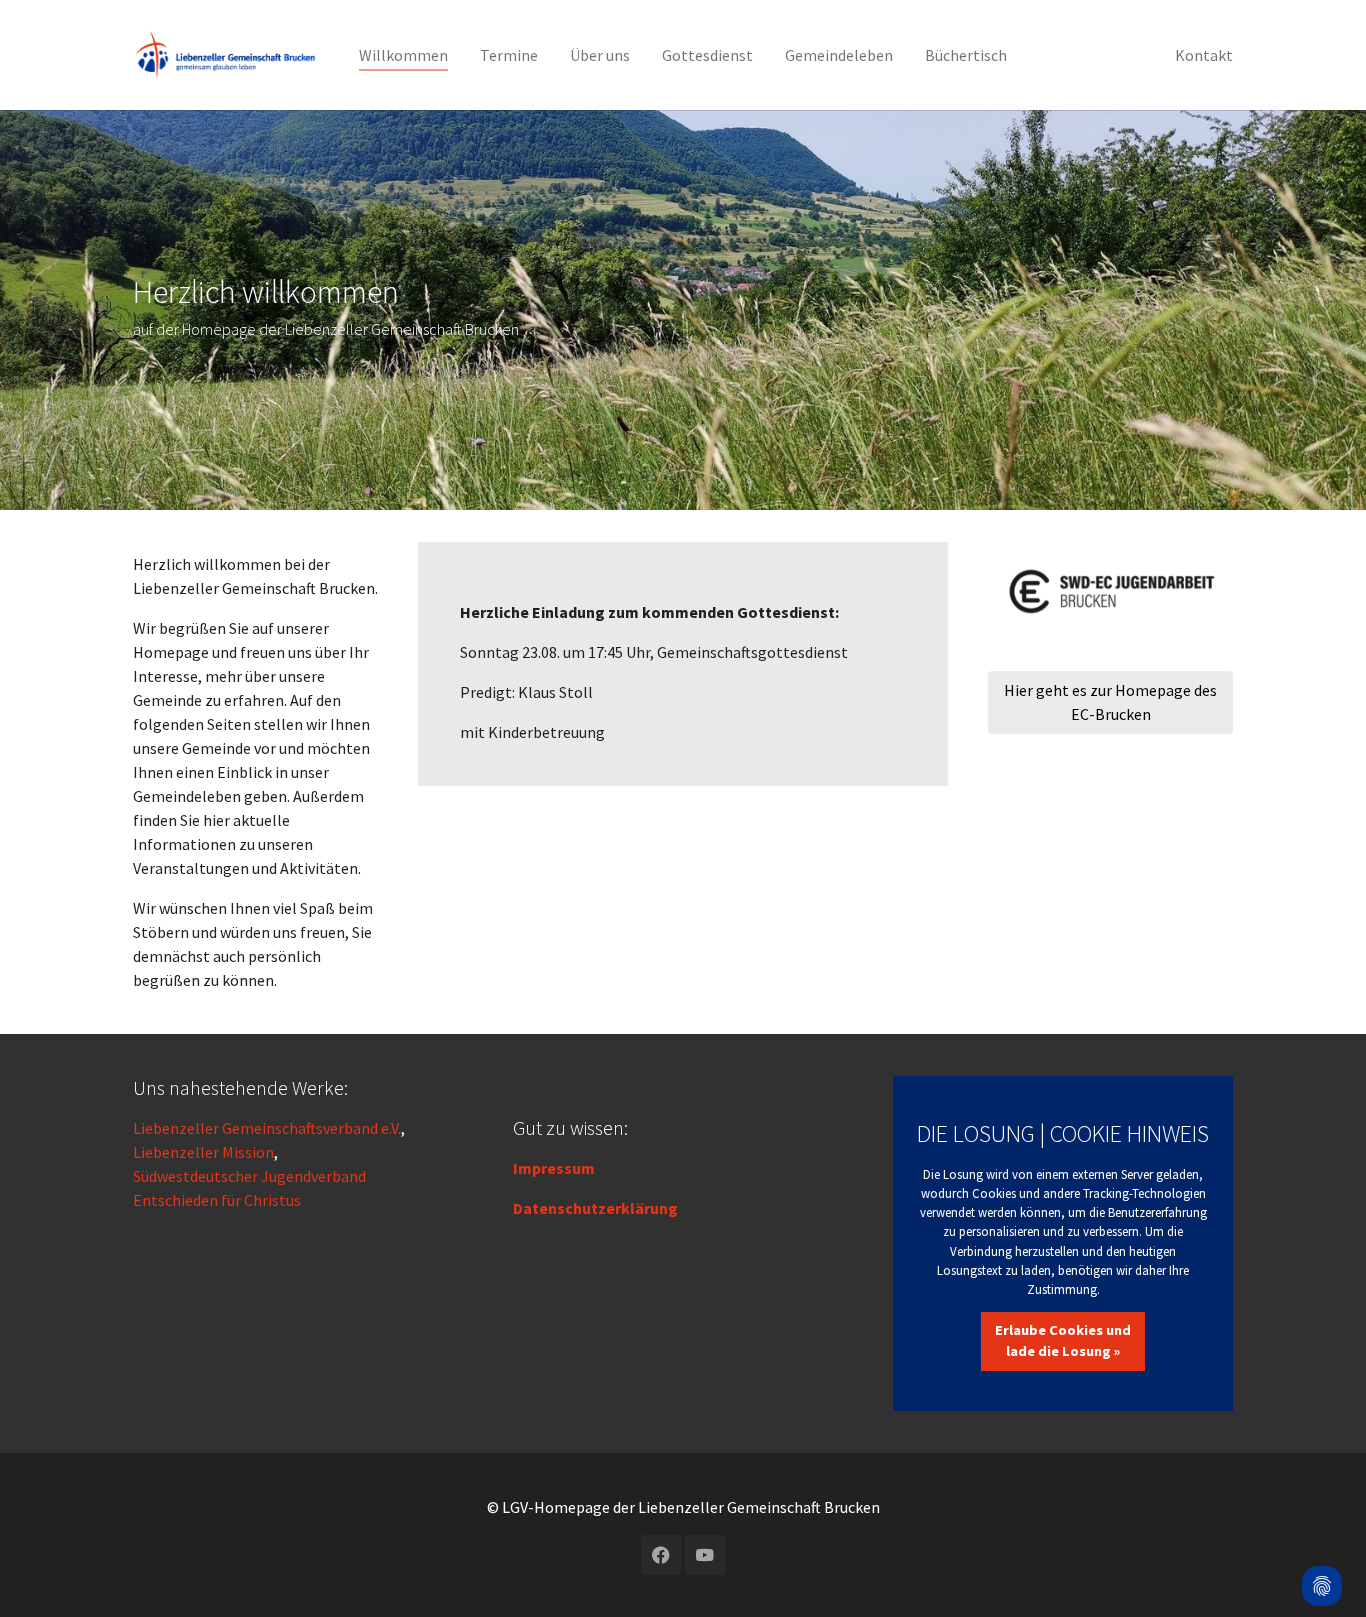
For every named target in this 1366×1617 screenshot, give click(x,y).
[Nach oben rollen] (1322, 1533)
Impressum (554, 1168)
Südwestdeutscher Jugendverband (249, 1176)
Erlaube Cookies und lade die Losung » (1063, 1341)
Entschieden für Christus (217, 1200)
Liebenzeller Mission (203, 1152)
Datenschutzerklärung (595, 1208)
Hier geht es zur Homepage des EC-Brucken (1110, 702)
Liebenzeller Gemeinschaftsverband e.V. (267, 1128)
